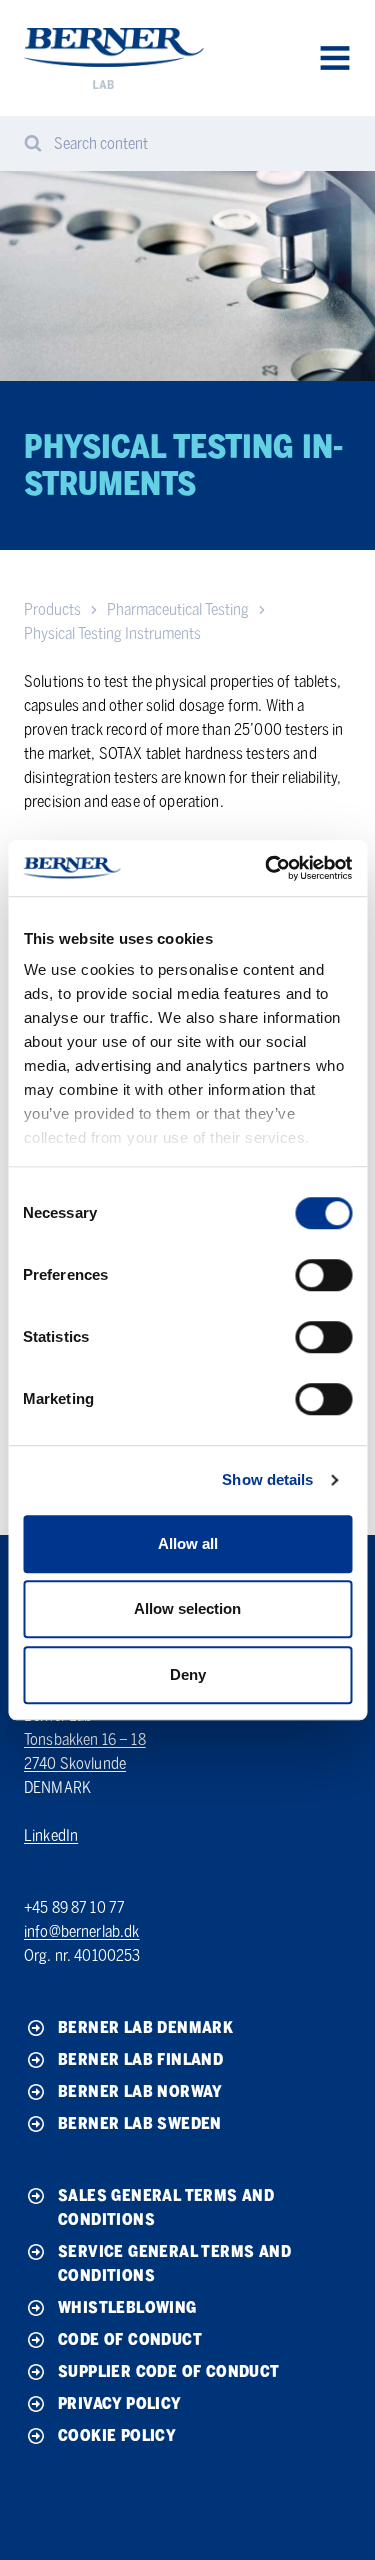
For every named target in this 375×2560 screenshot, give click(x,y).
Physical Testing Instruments (112, 633)
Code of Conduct (130, 2339)
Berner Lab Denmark (145, 2027)
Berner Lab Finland (140, 2059)
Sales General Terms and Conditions (166, 2207)
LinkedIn (51, 1835)
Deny (188, 1674)
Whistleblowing (127, 2307)
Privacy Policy (120, 2403)
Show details (267, 1479)
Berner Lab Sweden (140, 2123)
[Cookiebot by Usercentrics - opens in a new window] (267, 868)
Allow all (188, 1543)
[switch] (323, 1275)
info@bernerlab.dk (82, 1931)
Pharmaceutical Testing (178, 609)
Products (52, 609)
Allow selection (187, 1608)
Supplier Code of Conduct (169, 2371)
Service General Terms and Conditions (174, 2263)
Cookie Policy (117, 2435)
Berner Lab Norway (140, 2091)
